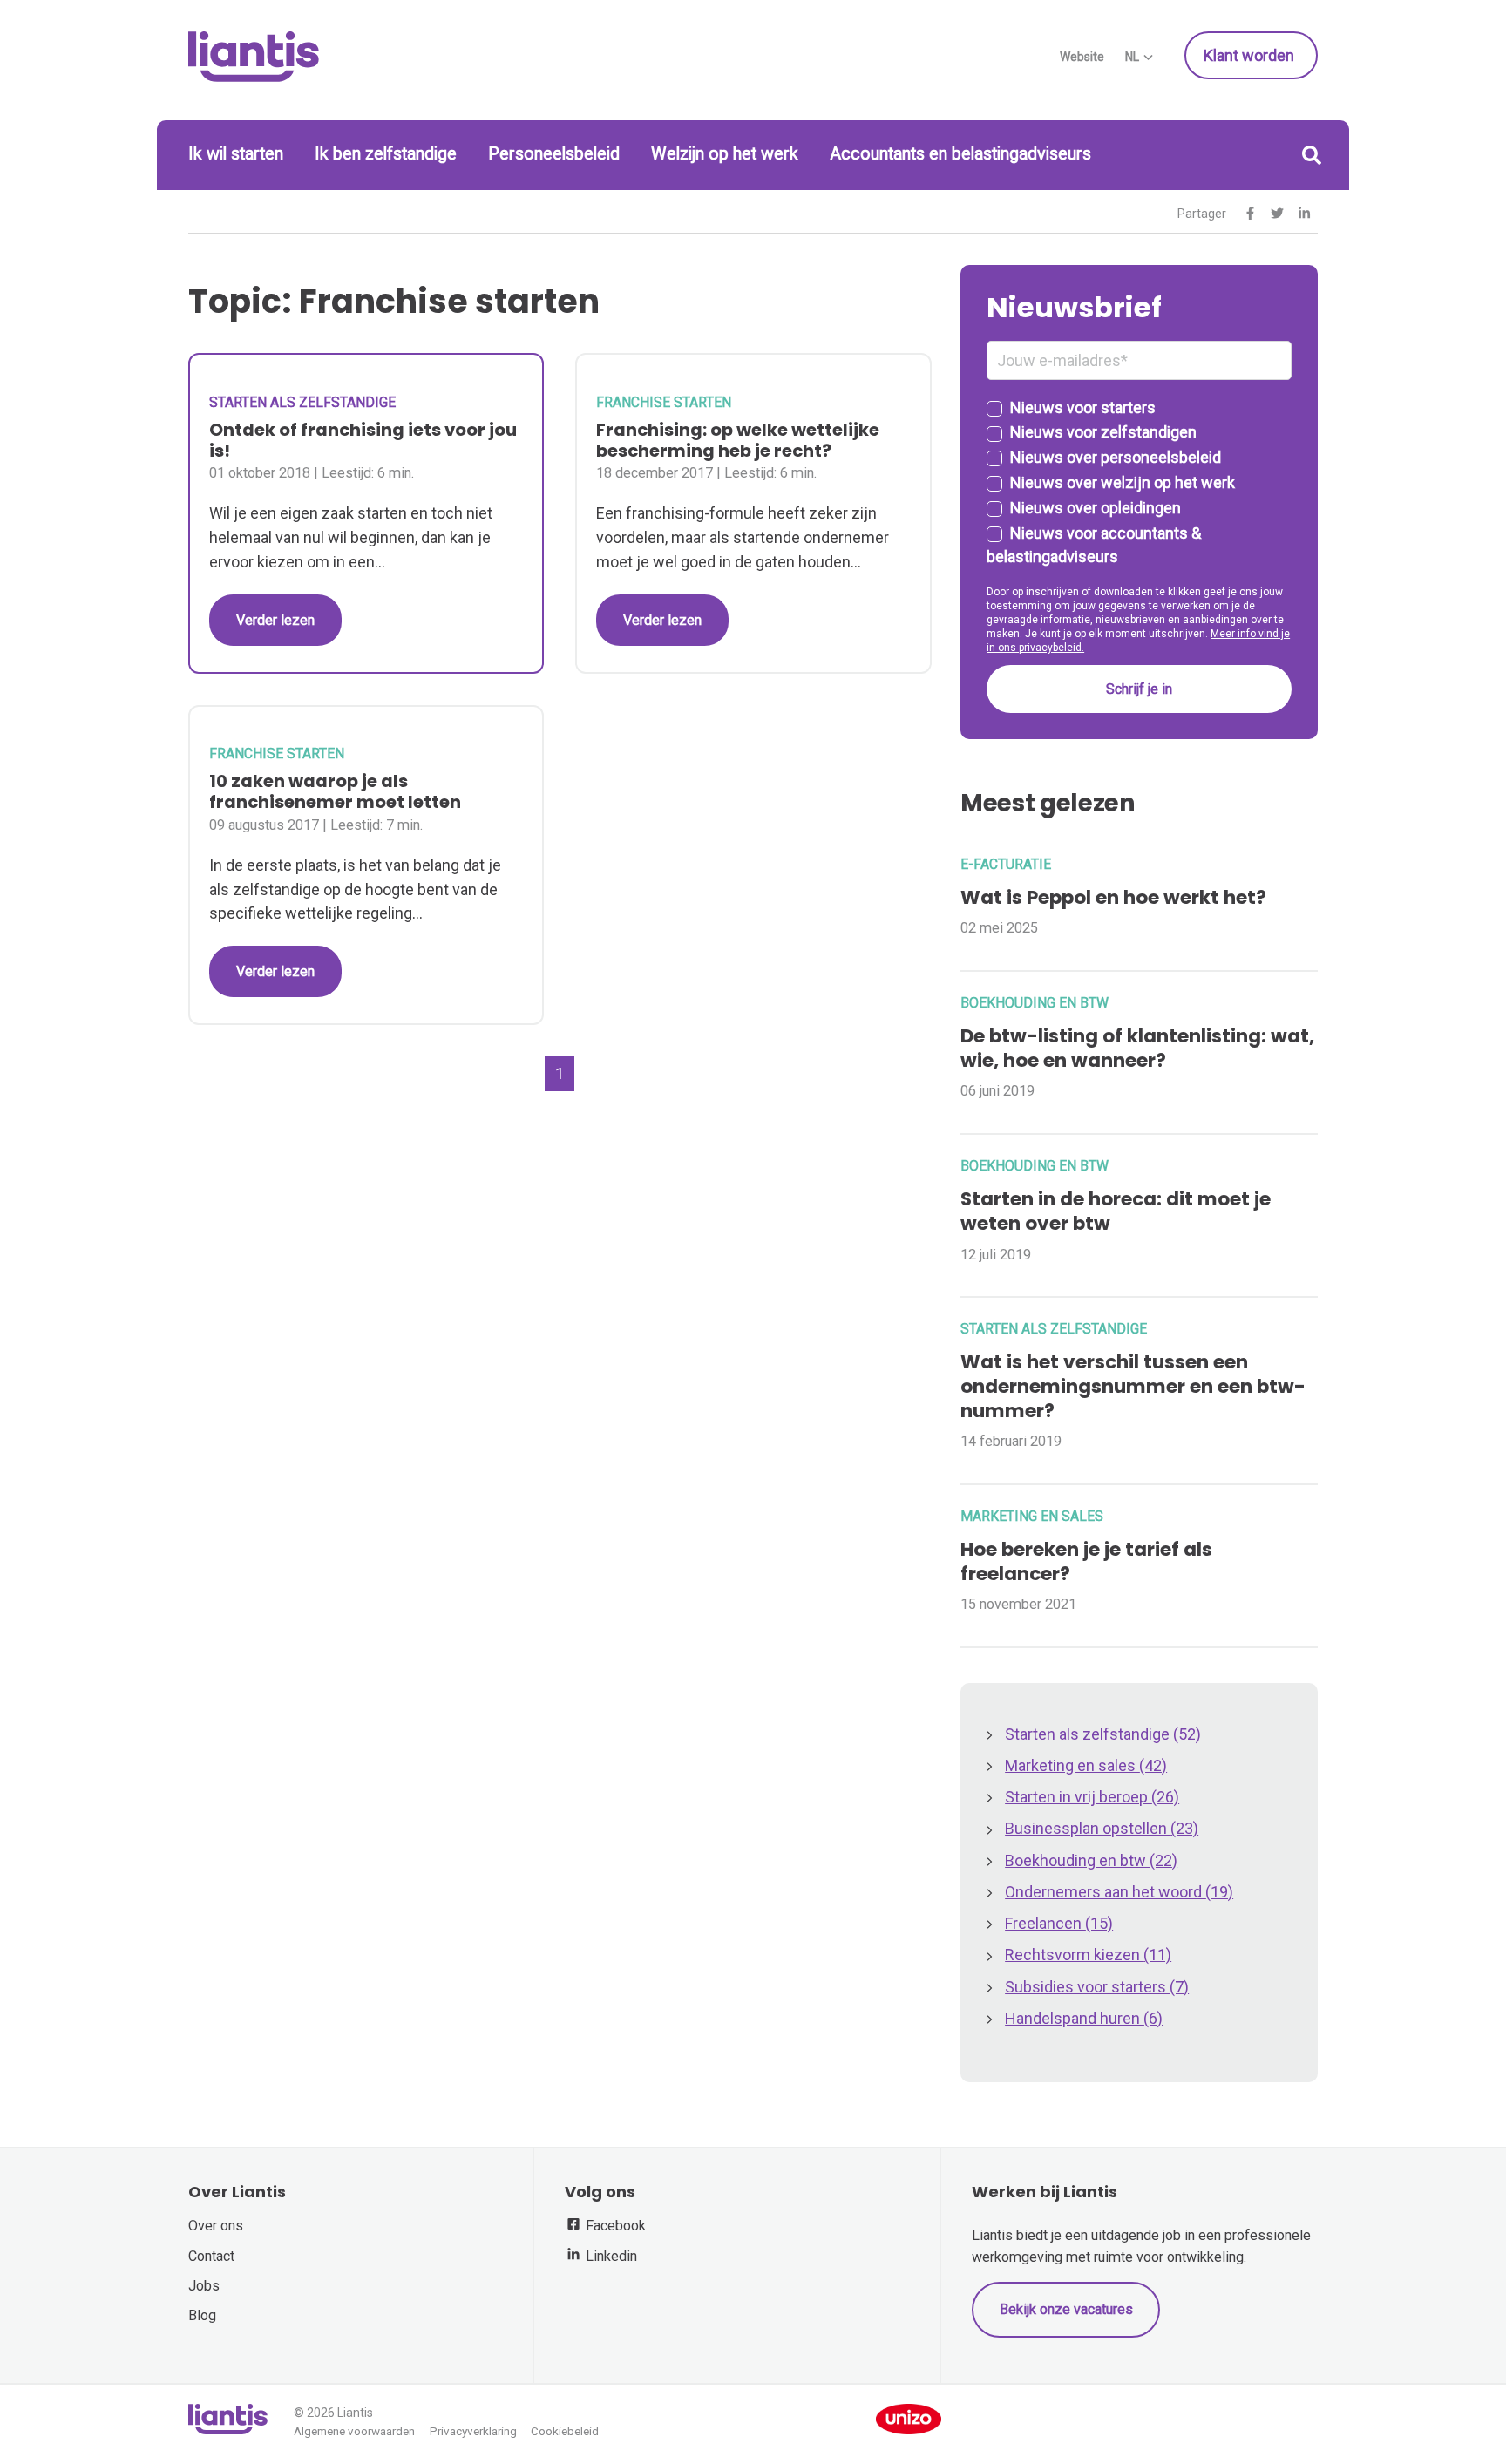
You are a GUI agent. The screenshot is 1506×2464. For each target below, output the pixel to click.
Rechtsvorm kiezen (1088, 1955)
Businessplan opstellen (1102, 1828)
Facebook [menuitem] (614, 2226)
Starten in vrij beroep (1092, 1797)
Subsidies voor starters (1097, 1987)
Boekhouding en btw (1035, 1003)
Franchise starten (664, 402)
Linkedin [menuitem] (610, 2256)
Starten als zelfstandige (302, 402)
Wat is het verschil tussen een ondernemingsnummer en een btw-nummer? (1133, 1386)
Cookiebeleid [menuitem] (565, 2431)
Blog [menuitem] (202, 2315)
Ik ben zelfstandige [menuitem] (386, 154)
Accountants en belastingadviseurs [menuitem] (960, 154)
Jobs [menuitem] (204, 2286)
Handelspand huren (1084, 2018)
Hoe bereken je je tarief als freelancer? (1086, 1561)
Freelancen (1059, 1923)
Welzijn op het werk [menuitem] (725, 154)
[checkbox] (1139, 483)
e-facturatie (1006, 864)
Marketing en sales (1032, 1516)
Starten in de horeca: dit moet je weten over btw (1116, 1211)
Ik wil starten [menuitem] (236, 154)
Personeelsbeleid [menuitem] (554, 154)
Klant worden (1251, 55)
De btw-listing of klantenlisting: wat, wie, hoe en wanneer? (1137, 1048)
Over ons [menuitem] (216, 2226)
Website (1082, 57)
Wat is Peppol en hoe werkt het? (1113, 897)
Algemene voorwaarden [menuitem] (354, 2431)
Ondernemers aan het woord (1119, 1892)
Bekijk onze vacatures (1066, 2309)
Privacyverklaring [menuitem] (473, 2431)
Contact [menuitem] (211, 2256)
